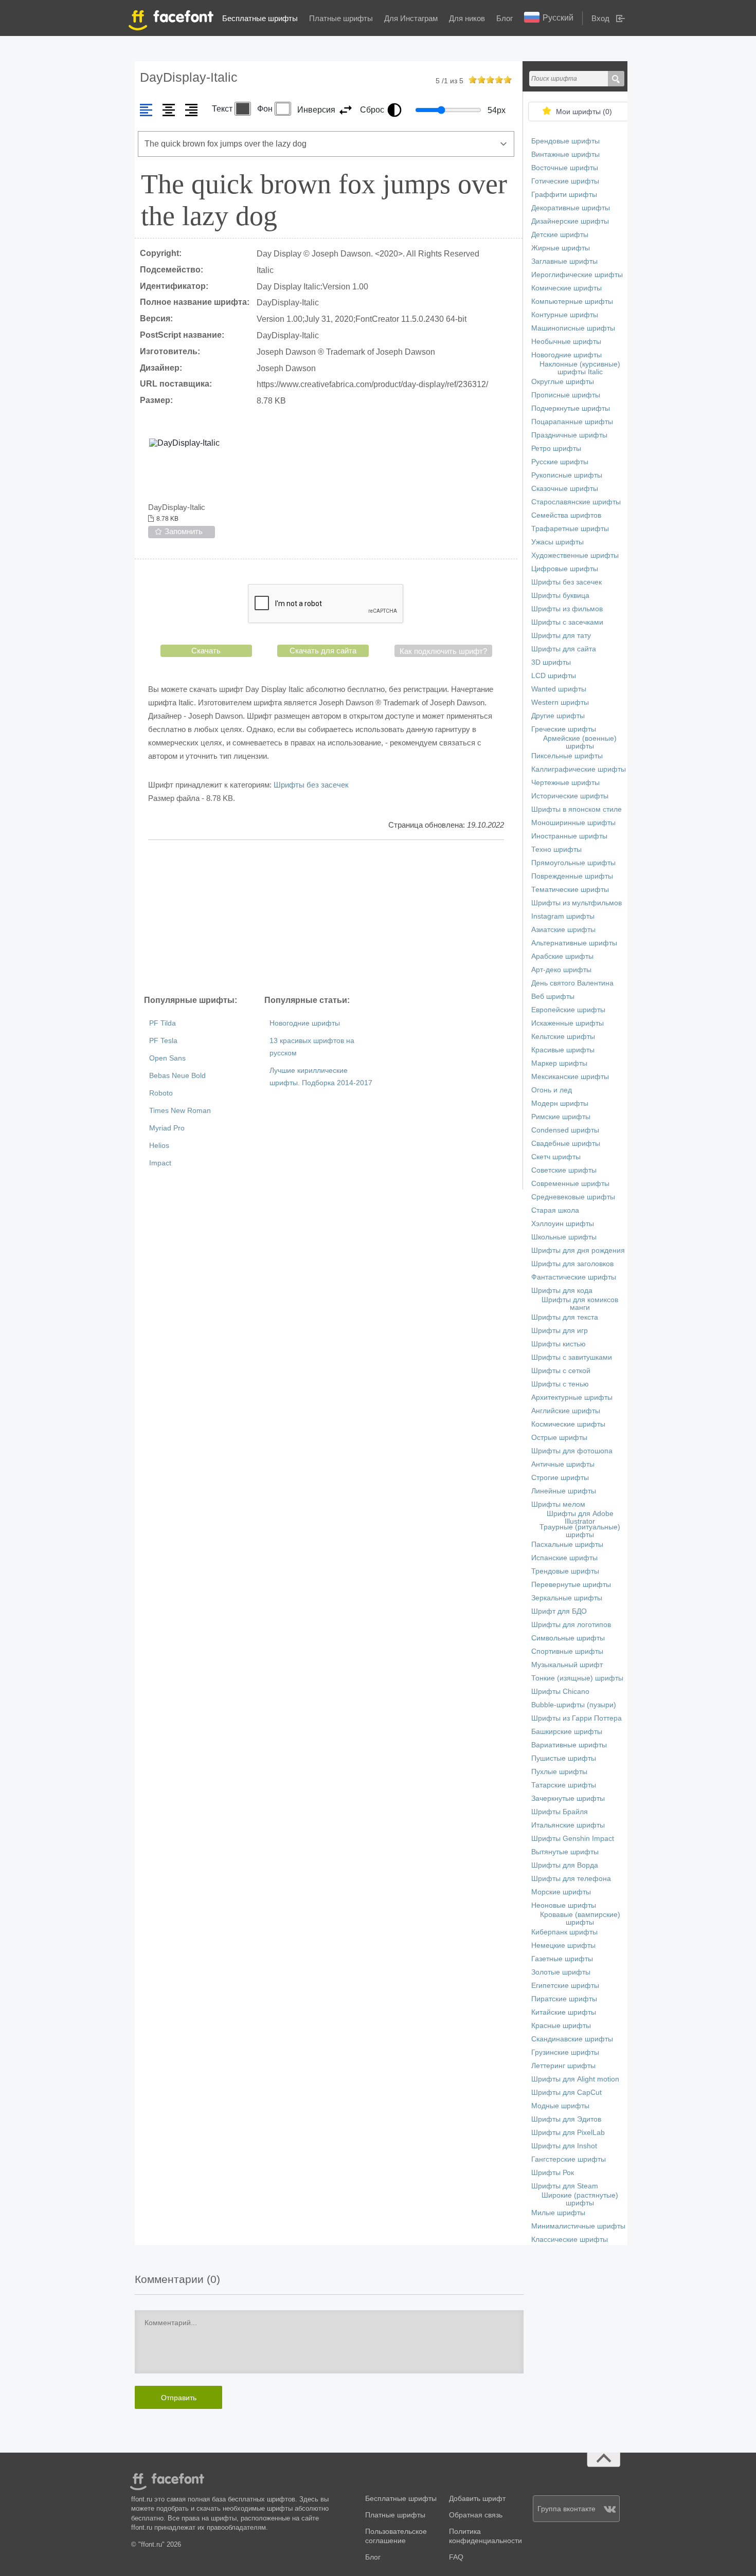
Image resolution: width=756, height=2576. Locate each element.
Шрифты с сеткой (561, 1371)
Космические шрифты (568, 1424)
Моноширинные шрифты (573, 823)
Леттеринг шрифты (563, 2066)
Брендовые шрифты (565, 141)
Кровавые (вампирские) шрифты (580, 1919)
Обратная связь (476, 2515)
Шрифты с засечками (567, 622)
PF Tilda (163, 1023)
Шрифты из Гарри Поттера (577, 1718)
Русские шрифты (560, 462)
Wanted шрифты (559, 689)
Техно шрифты (556, 849)
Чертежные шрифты (565, 783)
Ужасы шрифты (557, 542)
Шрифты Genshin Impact (573, 1839)
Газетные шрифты (562, 1959)
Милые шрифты (558, 2213)
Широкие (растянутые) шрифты (580, 2199)
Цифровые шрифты (565, 569)
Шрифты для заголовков (572, 1264)
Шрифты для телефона (571, 1879)
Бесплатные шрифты (260, 18)
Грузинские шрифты (565, 2052)
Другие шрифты (558, 716)
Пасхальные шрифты (567, 1545)
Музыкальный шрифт (567, 1665)
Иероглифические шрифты (577, 275)
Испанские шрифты (564, 1558)
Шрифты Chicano (560, 1692)
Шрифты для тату (561, 636)
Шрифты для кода (562, 1291)
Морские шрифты (561, 1892)
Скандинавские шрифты (572, 2039)
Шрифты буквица (560, 596)
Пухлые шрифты (559, 1772)
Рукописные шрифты (567, 475)
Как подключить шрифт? (443, 651)
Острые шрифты (559, 1438)
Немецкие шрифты (563, 1945)
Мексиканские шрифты (570, 1077)
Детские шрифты (560, 235)
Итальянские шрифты (568, 1825)
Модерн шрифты (560, 1103)
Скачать (206, 651)
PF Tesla (163, 1041)
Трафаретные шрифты (570, 529)
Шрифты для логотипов (571, 1625)
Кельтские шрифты (563, 1037)
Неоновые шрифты (564, 1905)
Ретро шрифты (556, 449)
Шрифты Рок (553, 2173)
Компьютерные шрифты (572, 302)
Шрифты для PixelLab (568, 2133)
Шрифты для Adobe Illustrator (580, 1518)
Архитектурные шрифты (572, 1397)
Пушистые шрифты (564, 1758)
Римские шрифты (561, 1117)
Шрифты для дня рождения (578, 1250)
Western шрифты (560, 702)
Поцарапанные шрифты (572, 422)
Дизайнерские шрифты (570, 221)
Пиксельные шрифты (567, 756)
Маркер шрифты (559, 1063)
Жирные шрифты (561, 248)
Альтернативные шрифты (574, 943)
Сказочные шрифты (565, 489)
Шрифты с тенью (560, 1384)
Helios (159, 1146)
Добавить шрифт (477, 2499)
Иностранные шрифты (569, 836)
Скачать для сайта (323, 651)
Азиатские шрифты (563, 930)
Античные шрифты (563, 1464)
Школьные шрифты (564, 1237)
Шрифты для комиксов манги (580, 1304)
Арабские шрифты (562, 956)
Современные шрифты (570, 1184)
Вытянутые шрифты (565, 1852)
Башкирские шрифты (567, 1732)
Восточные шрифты (565, 168)
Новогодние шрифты (305, 1023)
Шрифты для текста (565, 1317)
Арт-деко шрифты (561, 970)
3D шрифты (551, 662)
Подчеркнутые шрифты (571, 408)
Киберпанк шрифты (564, 1932)
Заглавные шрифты (564, 261)
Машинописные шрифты (573, 328)
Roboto (161, 1093)
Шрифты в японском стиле (577, 809)
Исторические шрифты (570, 796)
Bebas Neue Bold (177, 1076)
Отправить (179, 2398)
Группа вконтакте (566, 2509)
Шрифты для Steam (565, 2186)
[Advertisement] (326, 917)
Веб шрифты (553, 997)
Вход (600, 18)
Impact (160, 1163)
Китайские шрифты (564, 2012)
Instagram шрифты (563, 916)
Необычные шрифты (566, 342)
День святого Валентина (572, 983)
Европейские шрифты (568, 1010)
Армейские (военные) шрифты (580, 742)
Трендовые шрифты (565, 1571)
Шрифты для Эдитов (566, 2119)
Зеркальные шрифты (567, 1598)
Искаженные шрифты (568, 1023)
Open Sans (167, 1058)
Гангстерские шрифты (569, 2159)
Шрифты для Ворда (565, 1865)
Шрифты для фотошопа (572, 1451)
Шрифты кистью (559, 1344)
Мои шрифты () (584, 112)
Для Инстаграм (411, 18)
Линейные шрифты (564, 1491)
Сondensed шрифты (565, 1130)
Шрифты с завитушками (572, 1357)
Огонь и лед (552, 1090)
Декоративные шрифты (571, 208)
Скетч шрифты (556, 1157)
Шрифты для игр (560, 1331)
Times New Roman (180, 1111)
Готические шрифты (565, 181)
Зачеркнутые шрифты (568, 1798)
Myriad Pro (167, 1128)
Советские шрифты (564, 1170)
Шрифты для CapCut (566, 2093)
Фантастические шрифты (574, 1277)
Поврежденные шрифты (572, 876)
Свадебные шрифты (566, 1144)
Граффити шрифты (564, 195)
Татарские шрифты (564, 1785)
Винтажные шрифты (565, 154)
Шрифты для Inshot (564, 2146)
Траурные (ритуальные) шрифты (580, 1531)
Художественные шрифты (575, 555)
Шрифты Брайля (560, 1812)
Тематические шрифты (570, 890)
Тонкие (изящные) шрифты (577, 1678)
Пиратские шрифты (564, 1999)
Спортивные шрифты (567, 1651)
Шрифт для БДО (559, 1611)
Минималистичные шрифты (578, 2226)
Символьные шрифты (568, 1638)
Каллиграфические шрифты (579, 769)
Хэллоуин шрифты (563, 1224)
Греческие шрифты (564, 729)
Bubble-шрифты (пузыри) (574, 1705)
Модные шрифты (560, 2106)
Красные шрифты (561, 2026)
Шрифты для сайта (564, 649)
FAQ (456, 2557)
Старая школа (555, 1210)
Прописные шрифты (566, 395)
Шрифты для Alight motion (575, 2079)
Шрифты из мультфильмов (577, 903)
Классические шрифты (570, 2240)
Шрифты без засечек (311, 785)
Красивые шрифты (563, 1050)
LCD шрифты (554, 676)
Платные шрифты (341, 18)
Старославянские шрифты (576, 502)
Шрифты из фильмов (567, 609)
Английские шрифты (566, 1411)
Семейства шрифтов (566, 515)
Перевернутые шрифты (571, 1585)
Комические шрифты (566, 288)
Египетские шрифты (565, 1986)
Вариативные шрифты (569, 1745)
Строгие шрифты (560, 1478)
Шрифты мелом (558, 1504)
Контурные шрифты (565, 315)
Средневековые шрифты (573, 1197)
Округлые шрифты (563, 382)
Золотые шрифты (561, 1972)
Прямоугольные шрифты (573, 863)
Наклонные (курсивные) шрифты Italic (580, 368)
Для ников (467, 18)
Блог (505, 18)
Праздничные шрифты (569, 435)
